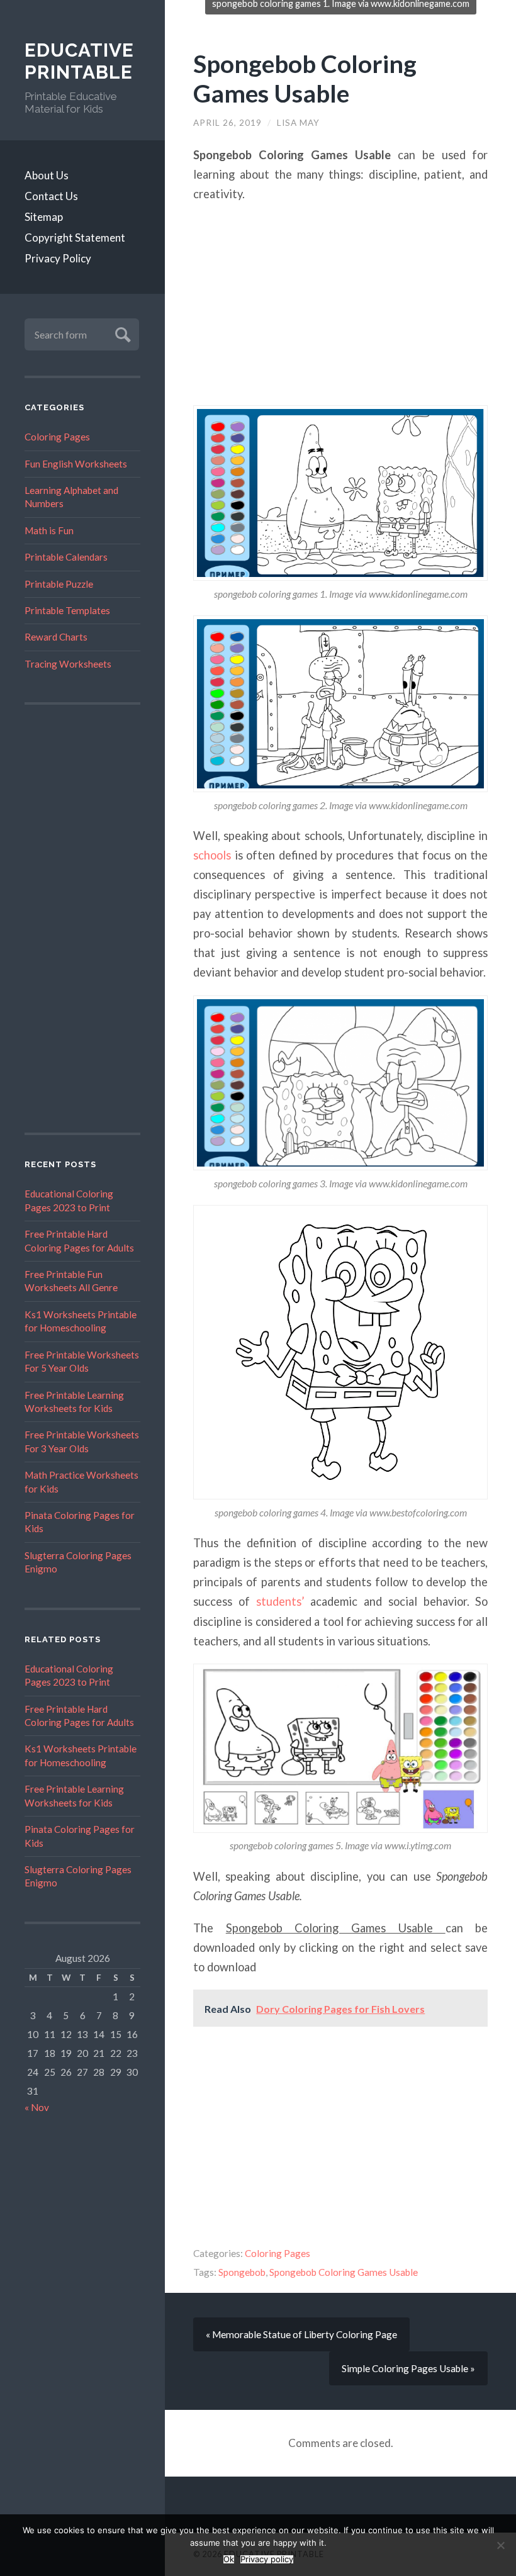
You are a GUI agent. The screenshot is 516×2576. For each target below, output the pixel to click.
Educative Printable (79, 61)
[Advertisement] (82, 919)
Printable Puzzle (59, 584)
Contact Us (51, 196)
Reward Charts (56, 637)
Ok (229, 2559)
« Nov (37, 2107)
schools (212, 855)
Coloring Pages (57, 437)
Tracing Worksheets (68, 664)
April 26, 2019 (227, 123)
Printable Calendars (66, 557)
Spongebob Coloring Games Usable (305, 78)
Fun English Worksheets (76, 464)
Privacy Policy (58, 258)
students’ (280, 1601)
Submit (121, 333)
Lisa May (298, 123)
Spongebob (242, 2272)
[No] (500, 2545)
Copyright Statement (75, 238)
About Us (47, 175)
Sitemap (44, 217)
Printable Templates (67, 610)
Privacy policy (267, 2559)
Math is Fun (49, 530)
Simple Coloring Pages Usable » (408, 2368)
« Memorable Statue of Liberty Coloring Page (301, 2334)
